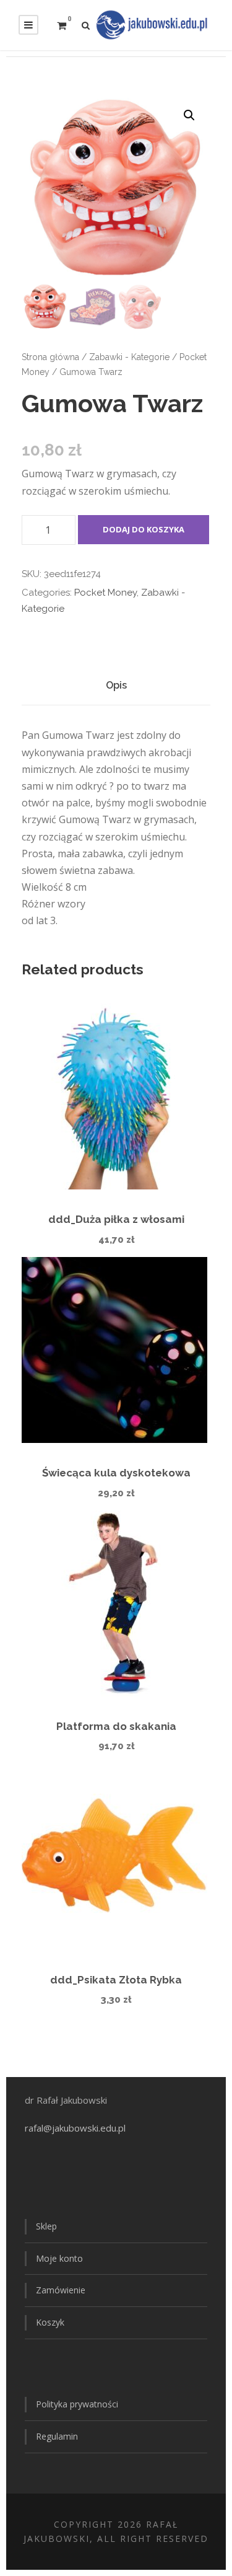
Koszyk (50, 2322)
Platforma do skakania (116, 1726)
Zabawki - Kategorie (129, 357)
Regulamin (57, 2436)
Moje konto (59, 2258)
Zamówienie (61, 2290)
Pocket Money (105, 593)
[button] (189, 115)
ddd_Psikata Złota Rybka (116, 1980)
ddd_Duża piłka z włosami (116, 1219)
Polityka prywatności (77, 2404)
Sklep (46, 2226)
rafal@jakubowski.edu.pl (76, 2128)
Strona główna (50, 357)
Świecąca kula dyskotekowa (116, 1473)
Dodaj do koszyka (144, 529)
